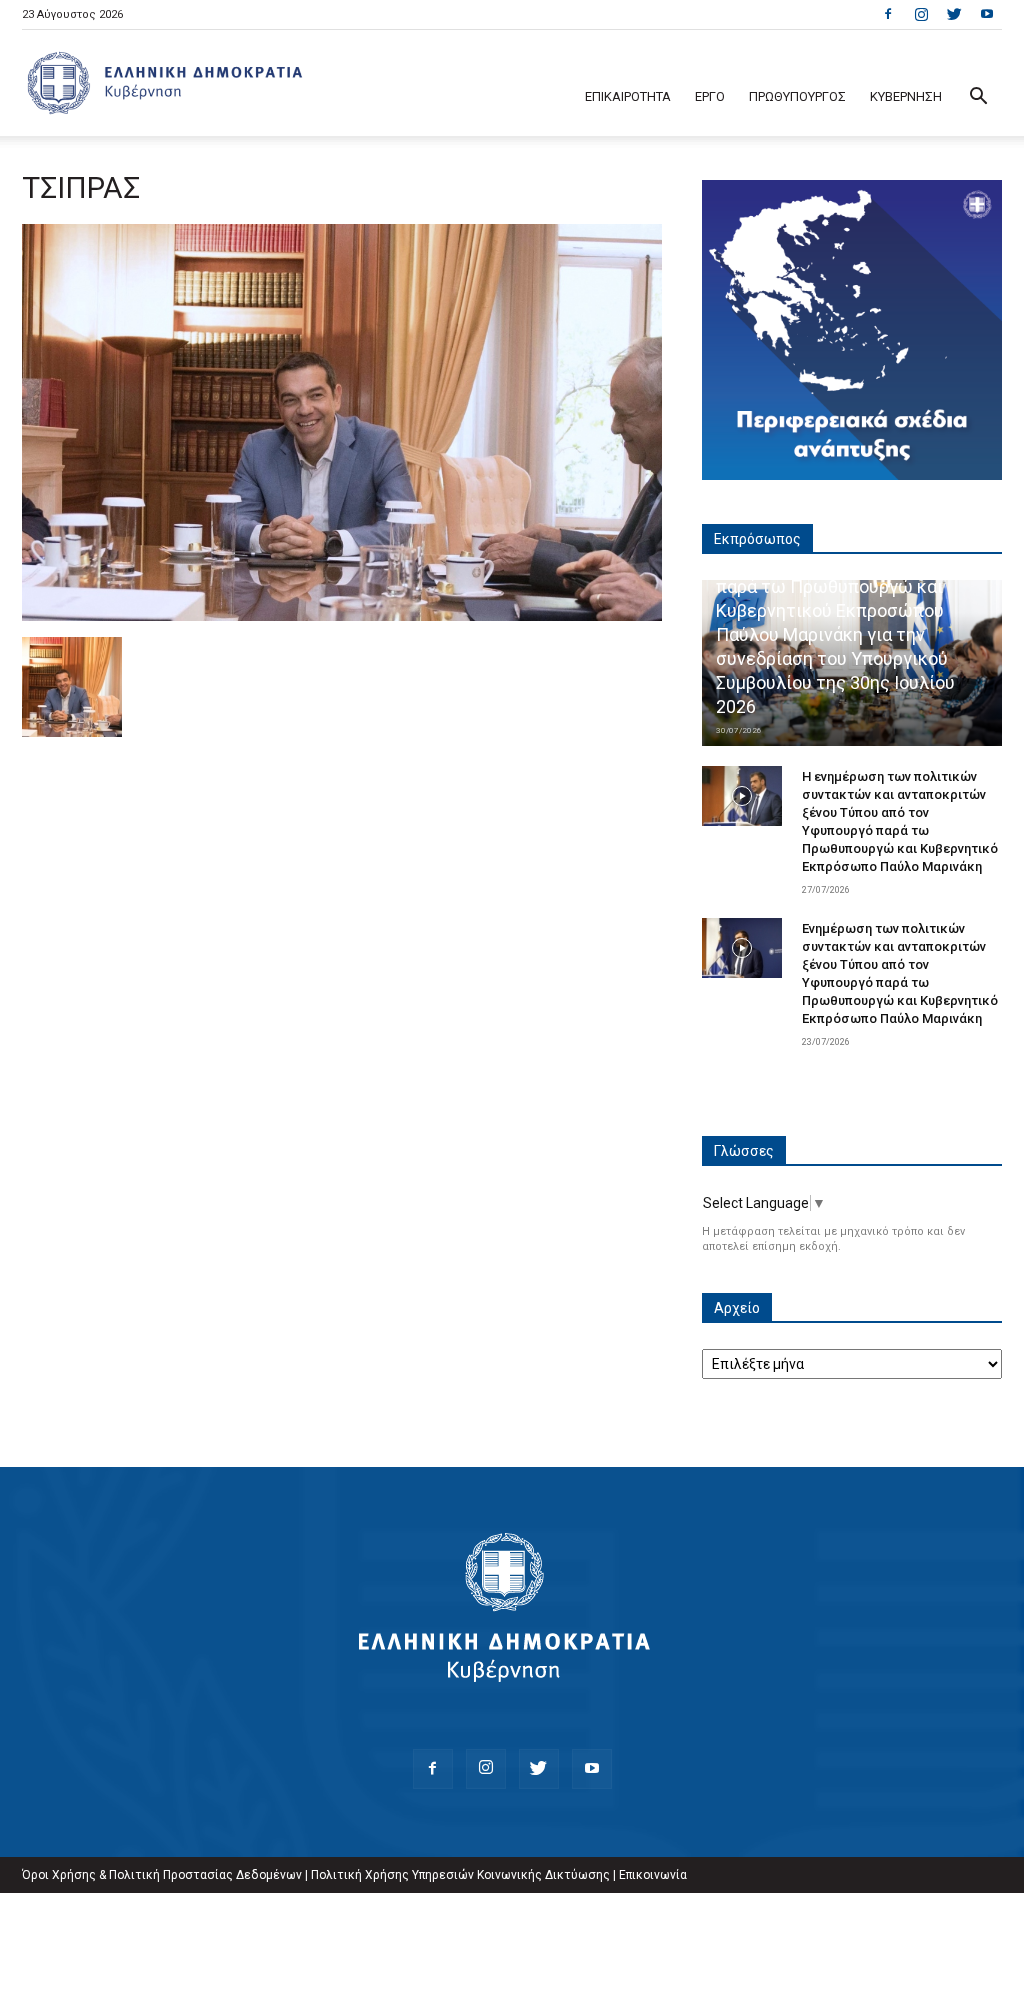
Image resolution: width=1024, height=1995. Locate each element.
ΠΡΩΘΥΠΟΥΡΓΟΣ (797, 96)
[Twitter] (954, 14)
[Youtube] (987, 14)
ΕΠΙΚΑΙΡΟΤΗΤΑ (628, 96)
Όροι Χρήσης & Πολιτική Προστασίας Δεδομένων (162, 1875)
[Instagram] (921, 14)
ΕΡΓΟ (710, 96)
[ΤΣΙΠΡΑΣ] (342, 616)
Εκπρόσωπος (757, 539)
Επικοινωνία (653, 1875)
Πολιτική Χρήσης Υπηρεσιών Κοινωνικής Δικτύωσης (460, 1875)
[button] (978, 98)
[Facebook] (888, 14)
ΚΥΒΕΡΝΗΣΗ (906, 96)
